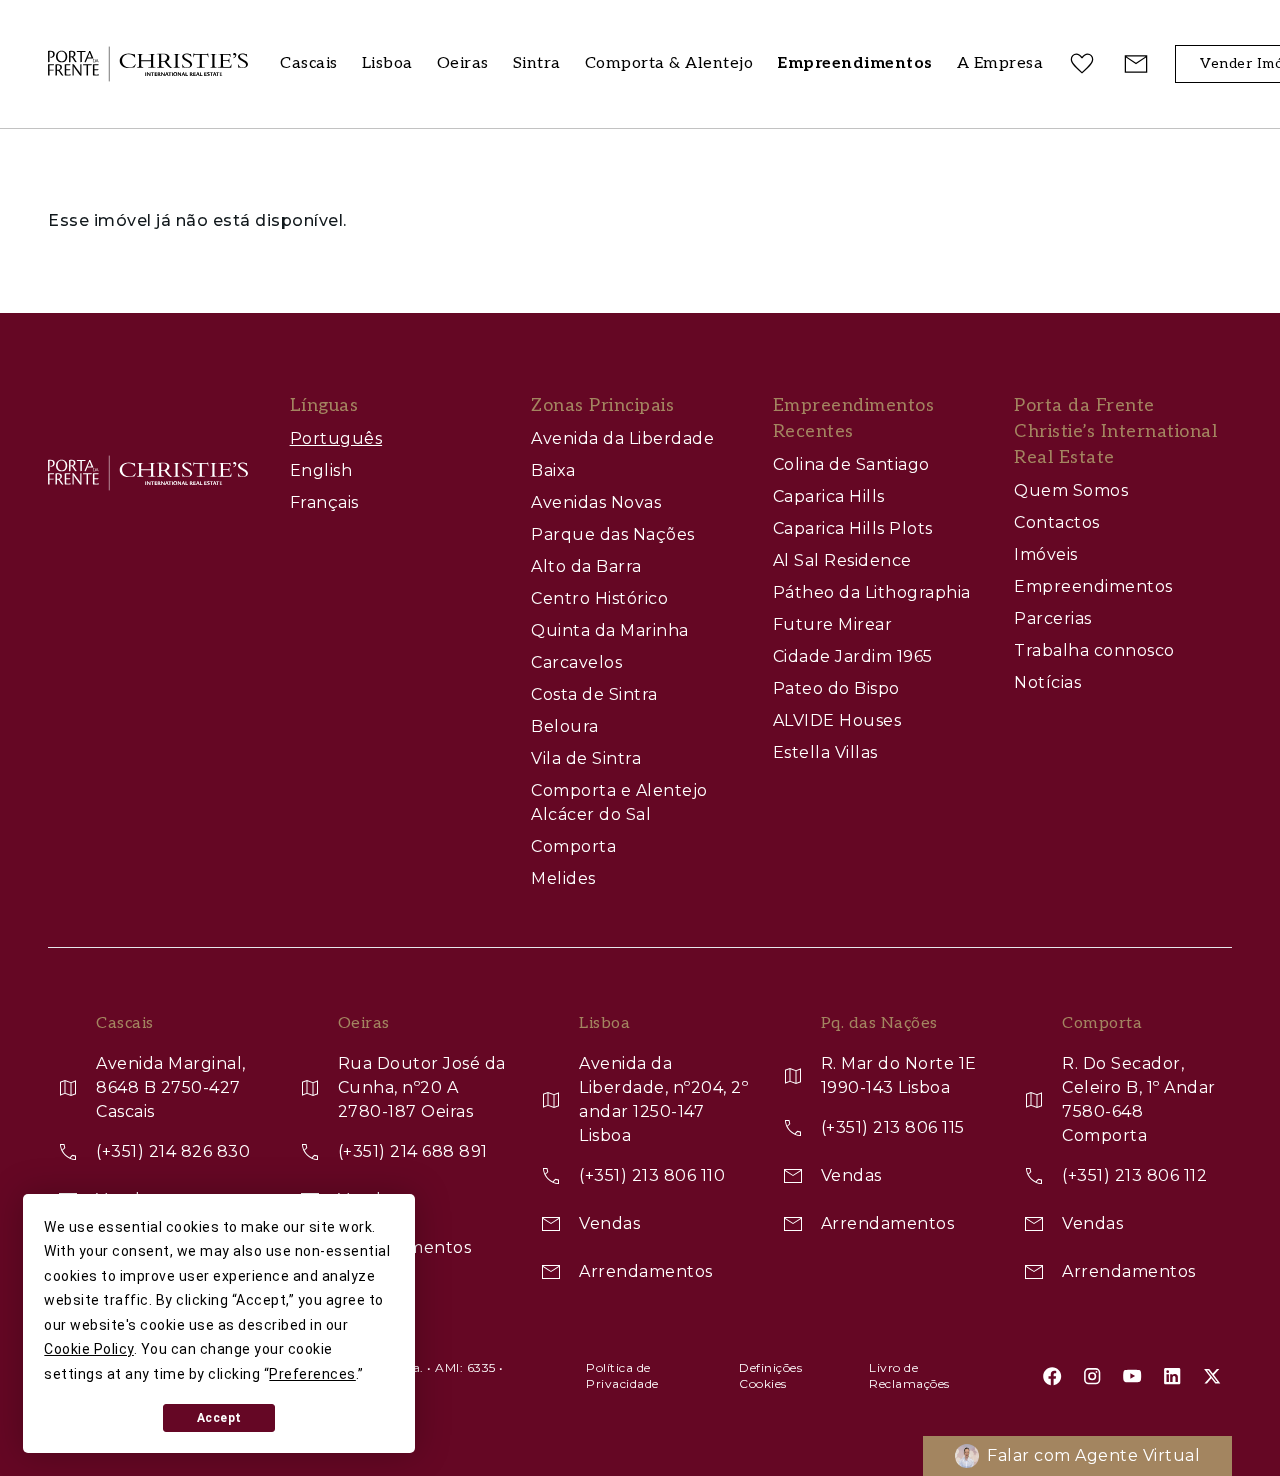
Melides (563, 878)
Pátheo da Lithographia (872, 592)
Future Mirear (833, 624)
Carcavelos (576, 662)
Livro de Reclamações (909, 1375)
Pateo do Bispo (836, 688)
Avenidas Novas (596, 502)
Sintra (537, 63)
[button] (1000, 64)
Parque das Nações (613, 534)
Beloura (565, 726)
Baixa (553, 470)
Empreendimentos (1093, 586)
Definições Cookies (770, 1375)
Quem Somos (1071, 490)
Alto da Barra (586, 566)
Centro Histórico (599, 598)
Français (324, 502)
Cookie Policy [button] (89, 1349)
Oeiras (463, 63)
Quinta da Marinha (610, 630)
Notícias (1047, 682)
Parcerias (1053, 618)
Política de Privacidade (622, 1375)
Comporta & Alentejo (669, 63)
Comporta (573, 846)
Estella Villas (825, 752)
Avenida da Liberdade (622, 438)
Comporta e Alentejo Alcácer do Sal (619, 802)
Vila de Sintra (586, 758)
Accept (219, 1418)
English (321, 470)
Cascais (309, 63)
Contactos (1057, 522)
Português (336, 438)
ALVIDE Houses (837, 720)
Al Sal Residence (842, 560)
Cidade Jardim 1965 (853, 656)
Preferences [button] (312, 1374)
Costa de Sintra (594, 694)
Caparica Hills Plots (853, 528)
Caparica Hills (829, 496)
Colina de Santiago (851, 464)
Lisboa (387, 63)
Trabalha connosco (1094, 650)
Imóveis (1046, 554)
